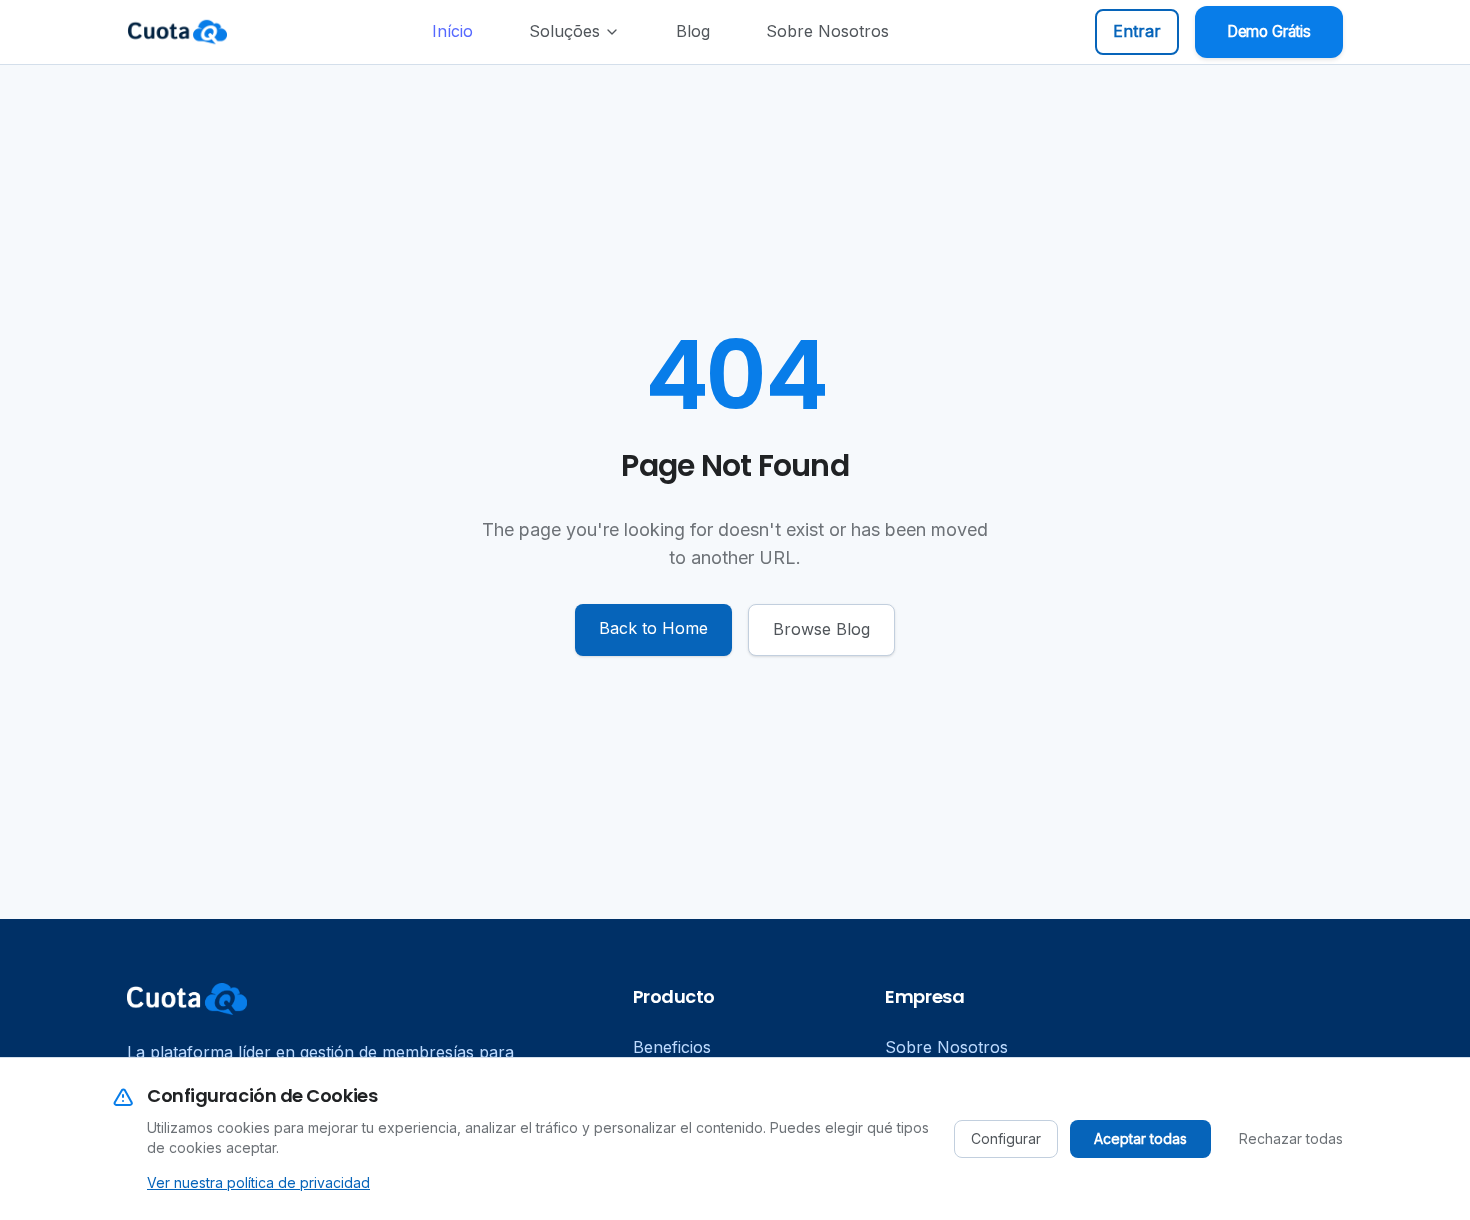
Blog (693, 31)
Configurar (1006, 1138)
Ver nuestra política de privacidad (258, 1182)
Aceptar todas (1140, 1138)
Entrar (1137, 31)
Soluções (564, 31)
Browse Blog (821, 629)
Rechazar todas (1291, 1138)
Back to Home (653, 628)
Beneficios (672, 1047)
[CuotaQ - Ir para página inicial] (177, 32)
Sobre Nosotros (827, 31)
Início (452, 31)
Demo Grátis (1269, 31)
